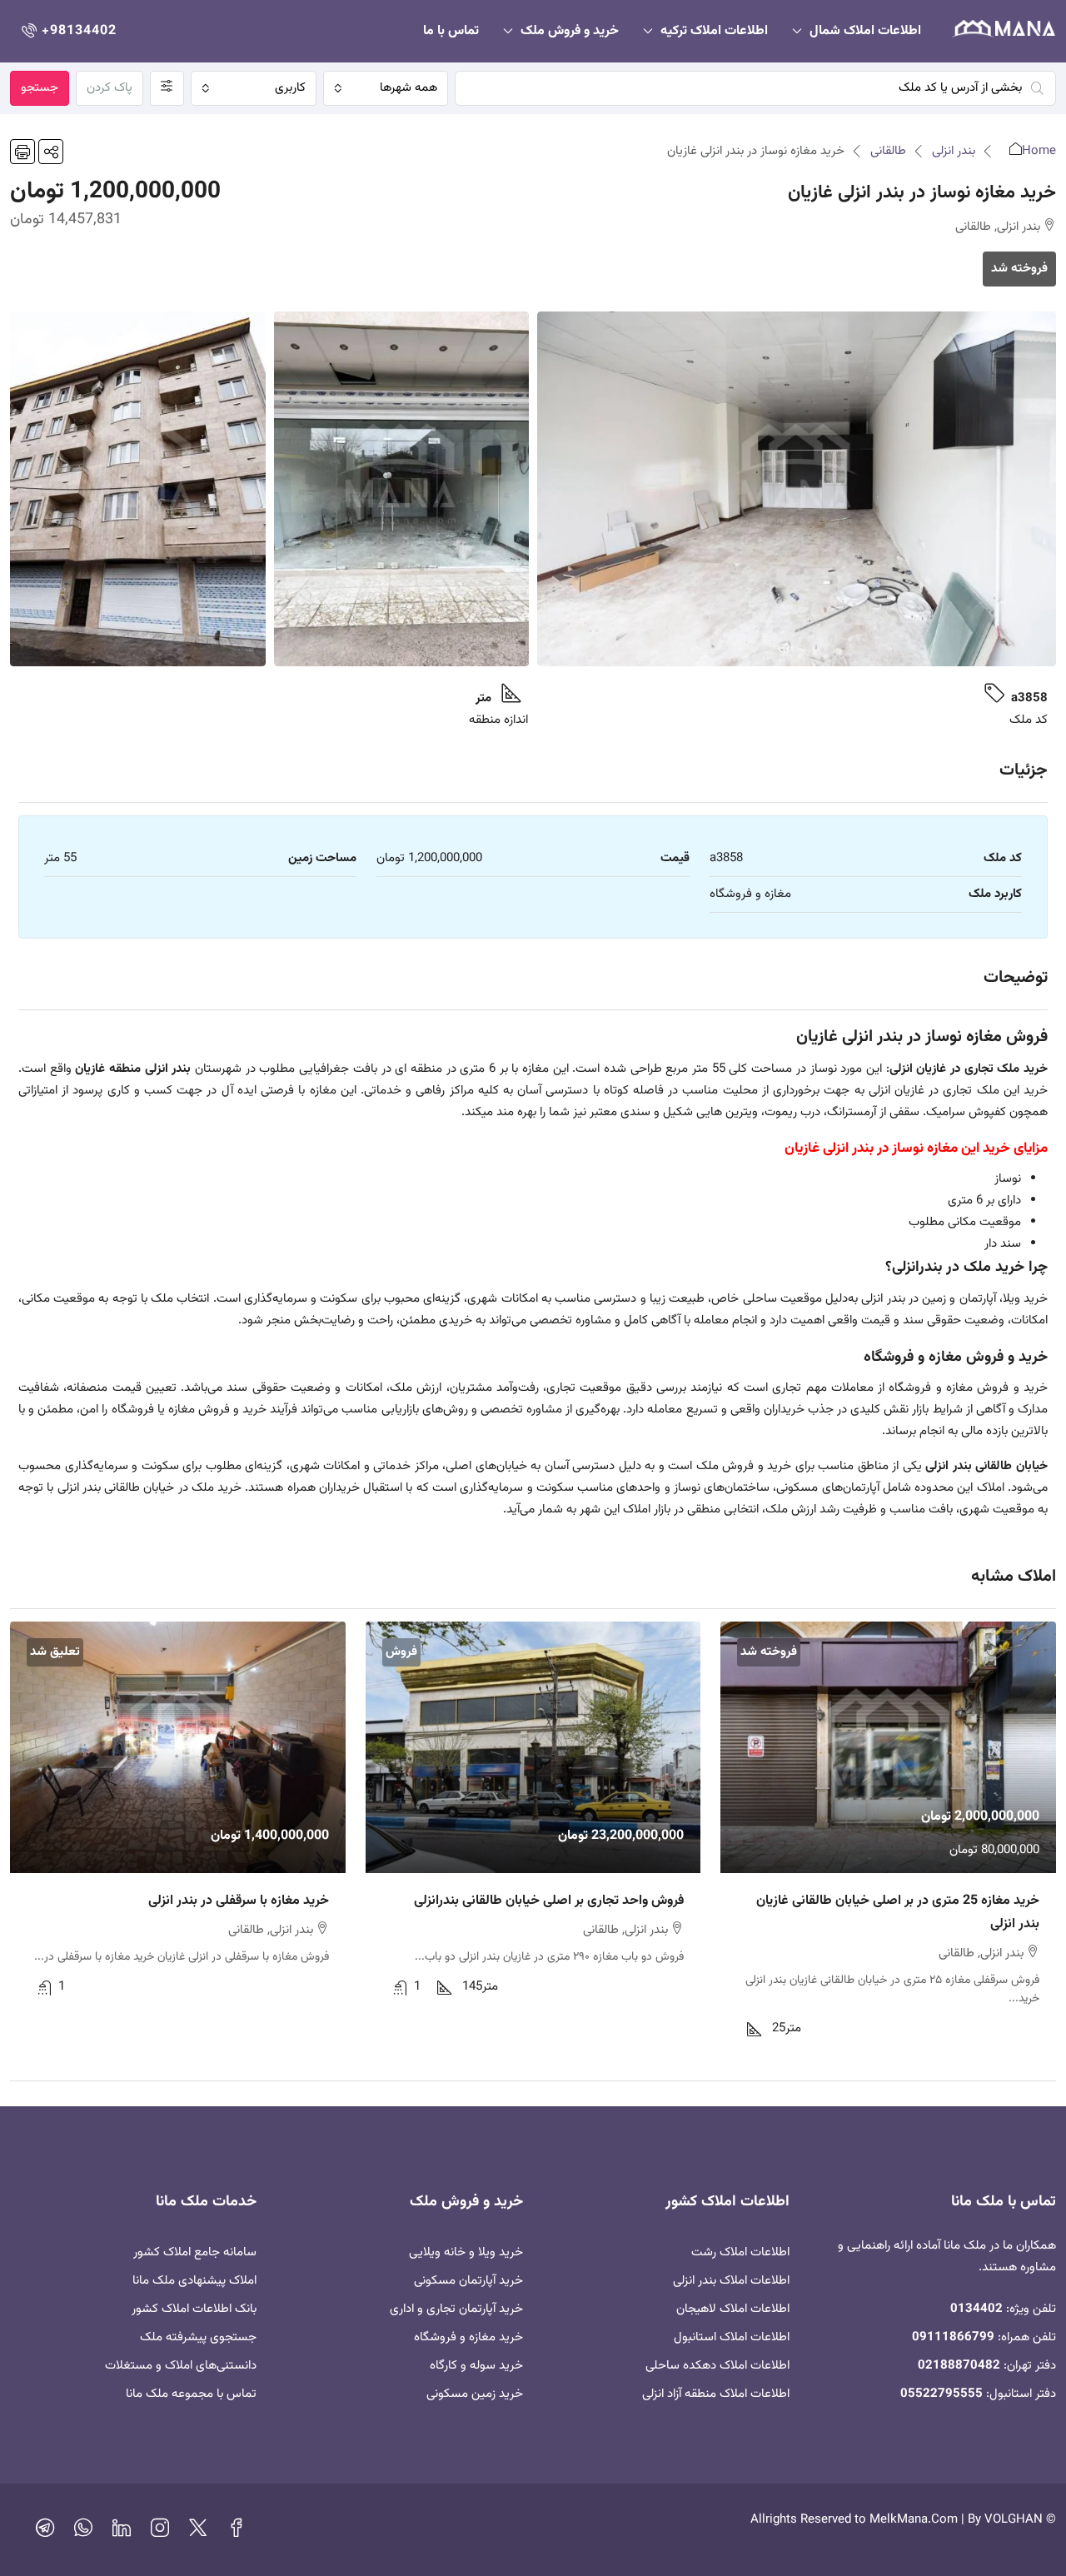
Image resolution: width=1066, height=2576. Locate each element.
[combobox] (386, 88)
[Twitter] (198, 2532)
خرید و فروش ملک (570, 31)
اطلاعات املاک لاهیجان (733, 2309)
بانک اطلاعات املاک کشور (194, 2309)
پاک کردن (110, 88)
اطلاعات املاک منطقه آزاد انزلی (716, 2394)
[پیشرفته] (167, 88)
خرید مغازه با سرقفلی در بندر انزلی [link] (239, 1901)
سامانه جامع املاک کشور (195, 2252)
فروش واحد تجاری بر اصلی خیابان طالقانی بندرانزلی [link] (549, 1901)
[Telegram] (45, 2532)
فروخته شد (1019, 269)
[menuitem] (67, 31)
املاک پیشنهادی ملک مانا (194, 2281)
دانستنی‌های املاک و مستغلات (181, 2366)
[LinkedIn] (122, 2532)
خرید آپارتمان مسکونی (468, 2281)
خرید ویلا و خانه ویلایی (466, 2252)
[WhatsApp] (83, 2532)
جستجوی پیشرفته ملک (198, 2337)
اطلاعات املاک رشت (740, 2252)
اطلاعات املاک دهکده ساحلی (717, 2366)
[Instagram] (160, 2532)
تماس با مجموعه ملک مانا (191, 2394)
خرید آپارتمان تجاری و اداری (456, 2309)
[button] (51, 152)
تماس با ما (451, 31)
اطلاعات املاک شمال (865, 31)
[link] (888, 1747)
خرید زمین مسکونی (475, 2394)
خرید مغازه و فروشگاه (468, 2337)
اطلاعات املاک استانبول (732, 2337)
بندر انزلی (954, 151)
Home (1039, 151)
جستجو (40, 88)
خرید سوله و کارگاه (476, 2366)
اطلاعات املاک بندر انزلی (731, 2281)
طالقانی (888, 151)
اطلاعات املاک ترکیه (714, 31)
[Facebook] (237, 2532)
